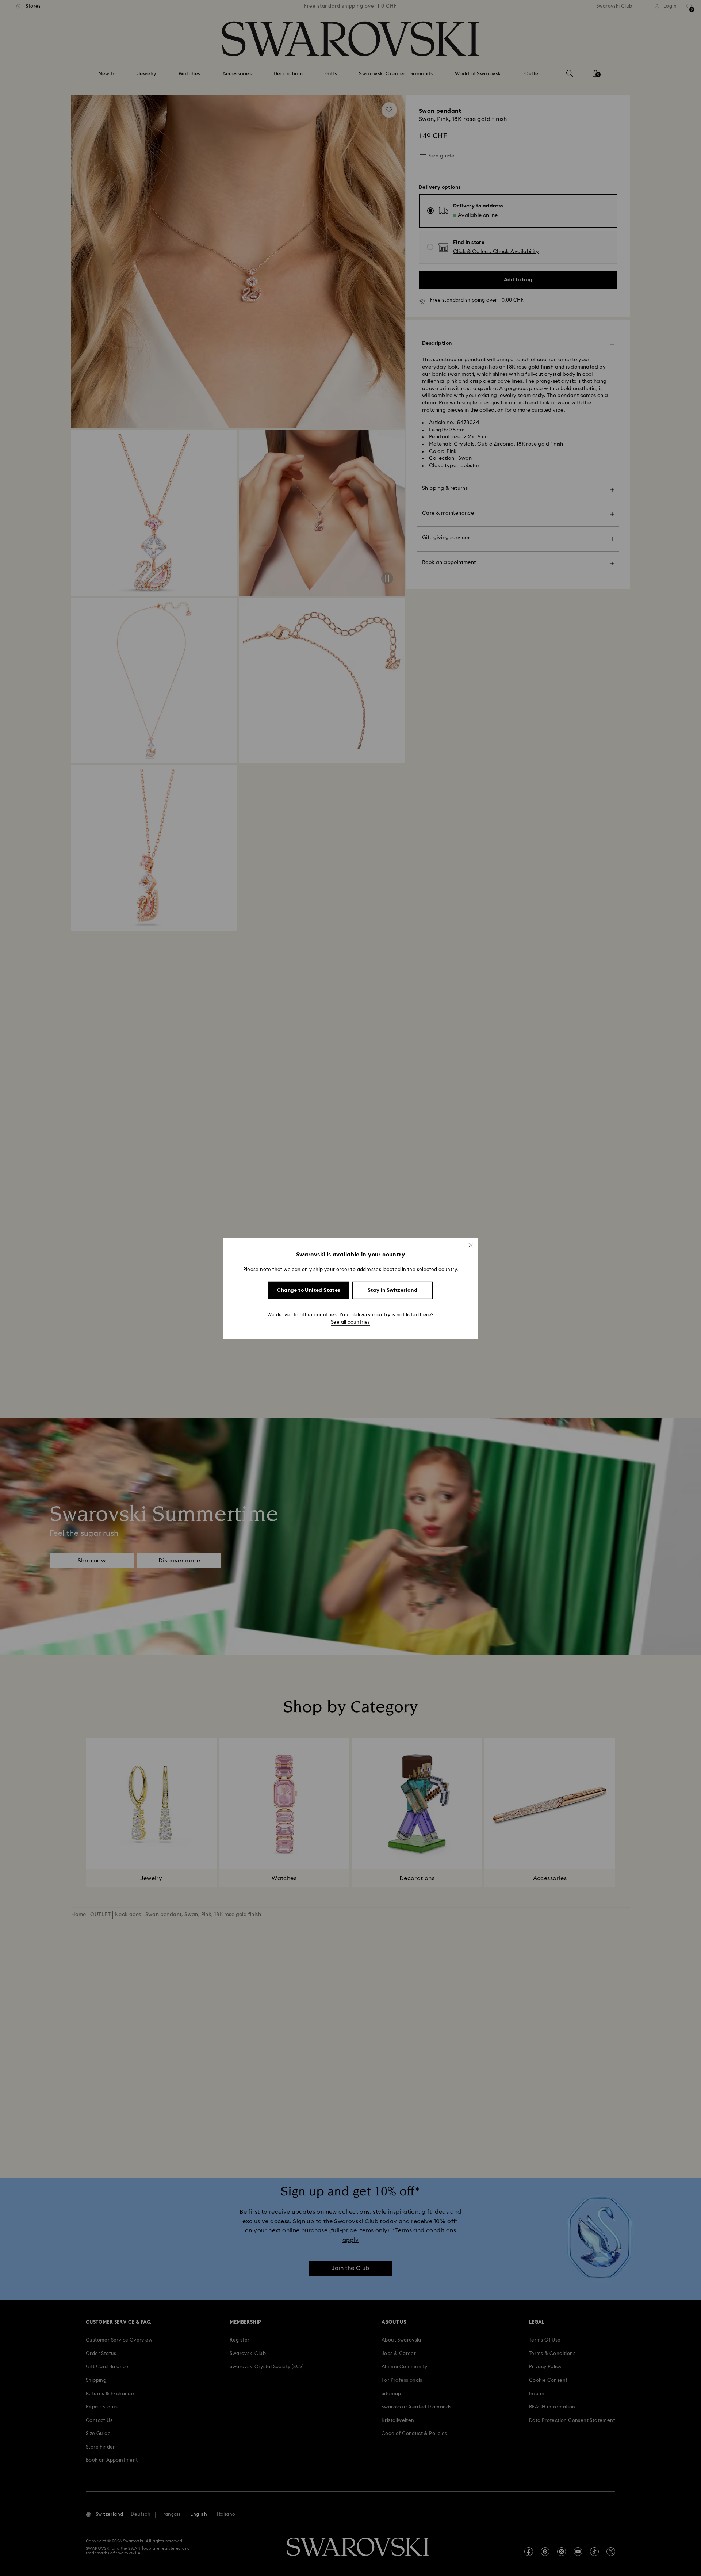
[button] (471, 1245)
